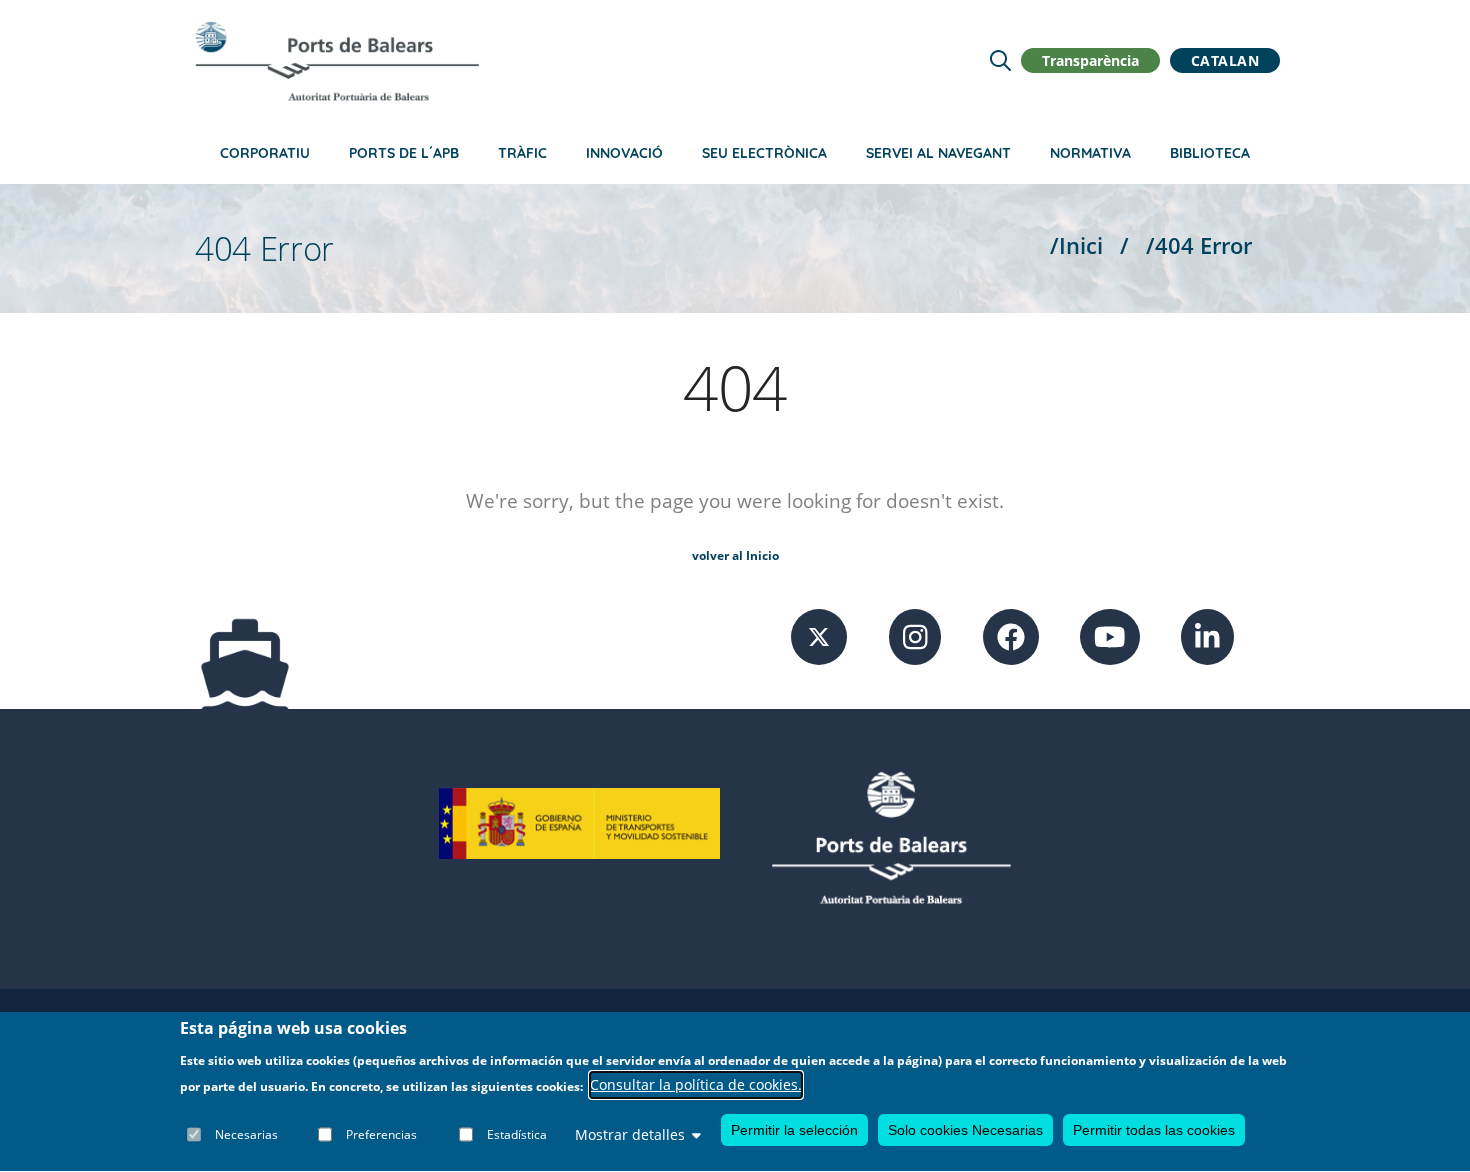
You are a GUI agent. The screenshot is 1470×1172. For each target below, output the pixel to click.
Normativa (1090, 153)
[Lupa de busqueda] (1000, 60)
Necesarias (246, 1134)
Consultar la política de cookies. (696, 1085)
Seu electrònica (764, 153)
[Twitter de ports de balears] (819, 635)
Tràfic (522, 153)
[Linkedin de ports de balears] (1207, 635)
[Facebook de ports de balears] (1011, 635)
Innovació (624, 153)
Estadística (517, 1134)
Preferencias (381, 1134)
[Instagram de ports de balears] (915, 635)
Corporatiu (265, 153)
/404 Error (1199, 245)
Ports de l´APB (404, 153)
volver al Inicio (735, 555)
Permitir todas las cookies (1154, 1130)
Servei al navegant (938, 153)
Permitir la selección (794, 1130)
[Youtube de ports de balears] (1110, 635)
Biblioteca (1210, 153)
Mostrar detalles (630, 1134)
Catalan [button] (1225, 60)
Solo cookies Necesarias (965, 1130)
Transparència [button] (1090, 60)
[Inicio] (337, 61)
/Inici (1076, 245)
